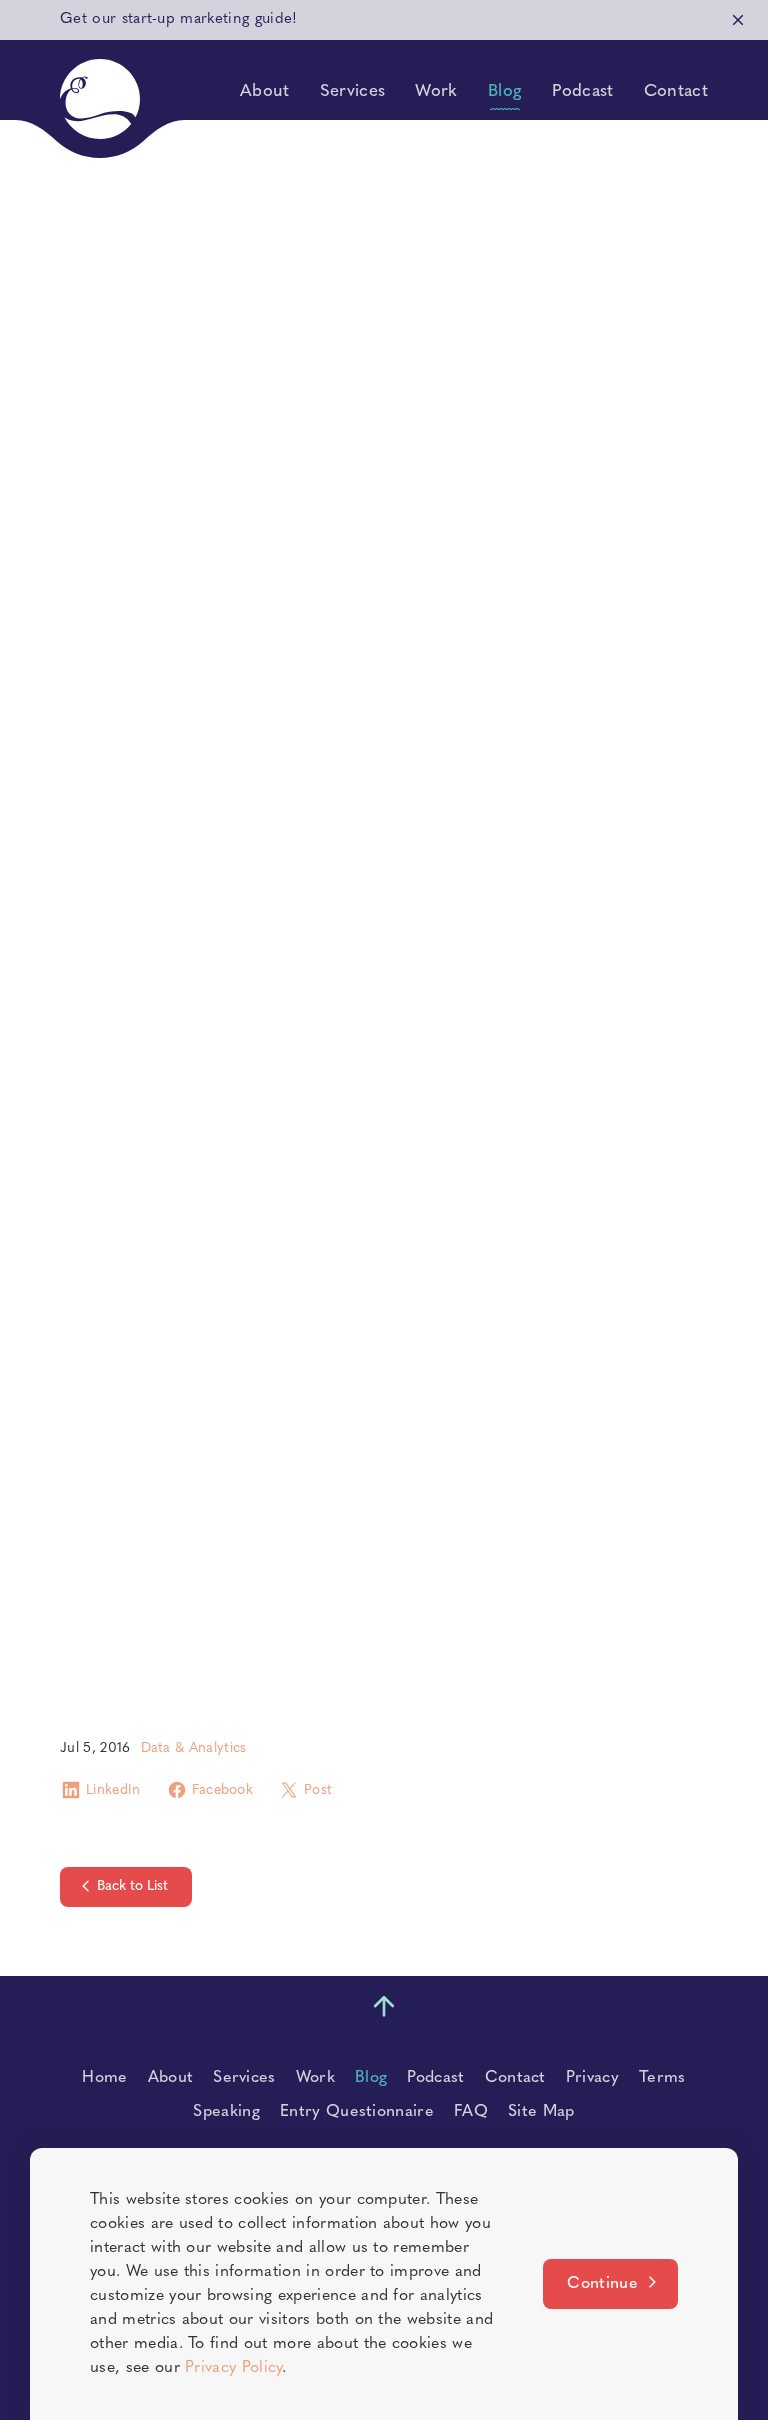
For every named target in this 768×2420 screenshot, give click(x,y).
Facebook (223, 1790)
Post (318, 1790)
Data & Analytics (194, 1748)
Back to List (132, 1886)
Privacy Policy (233, 2368)
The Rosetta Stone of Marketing (200, 890)
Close (738, 20)
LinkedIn (113, 1790)
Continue (602, 2284)
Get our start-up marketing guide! (179, 19)
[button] (100, 99)
